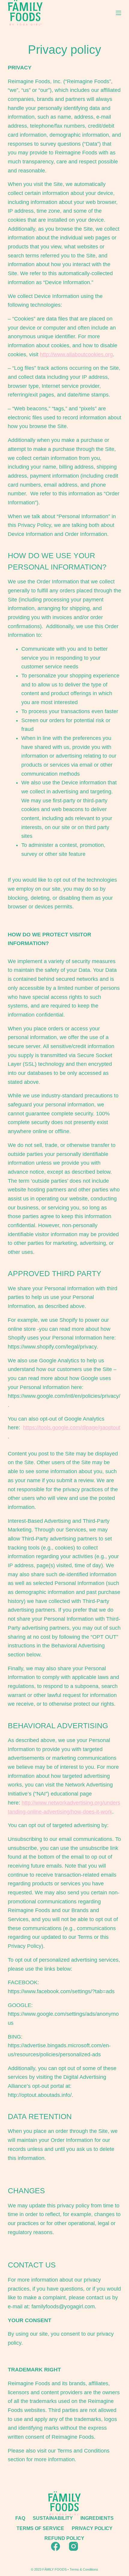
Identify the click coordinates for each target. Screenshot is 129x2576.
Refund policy (64, 2538)
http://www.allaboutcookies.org (76, 354)
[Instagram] (73, 2546)
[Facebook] (55, 2546)
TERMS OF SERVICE (40, 2528)
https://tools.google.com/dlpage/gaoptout (72, 1428)
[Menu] (118, 13)
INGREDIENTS (97, 2518)
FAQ (20, 2518)
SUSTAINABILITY (53, 2518)
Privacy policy (92, 2528)
